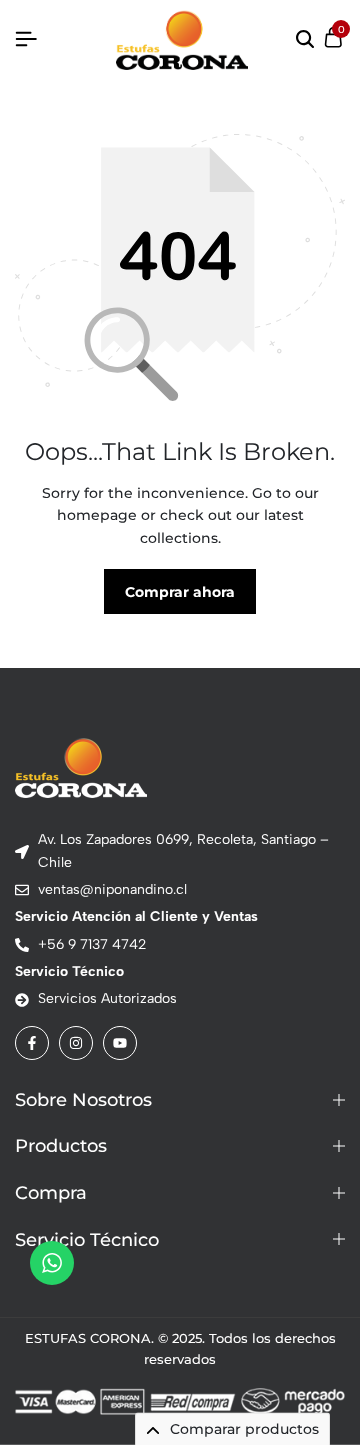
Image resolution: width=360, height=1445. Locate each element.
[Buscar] (305, 40)
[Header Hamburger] (26, 39)
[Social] (32, 1043)
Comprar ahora (180, 592)
